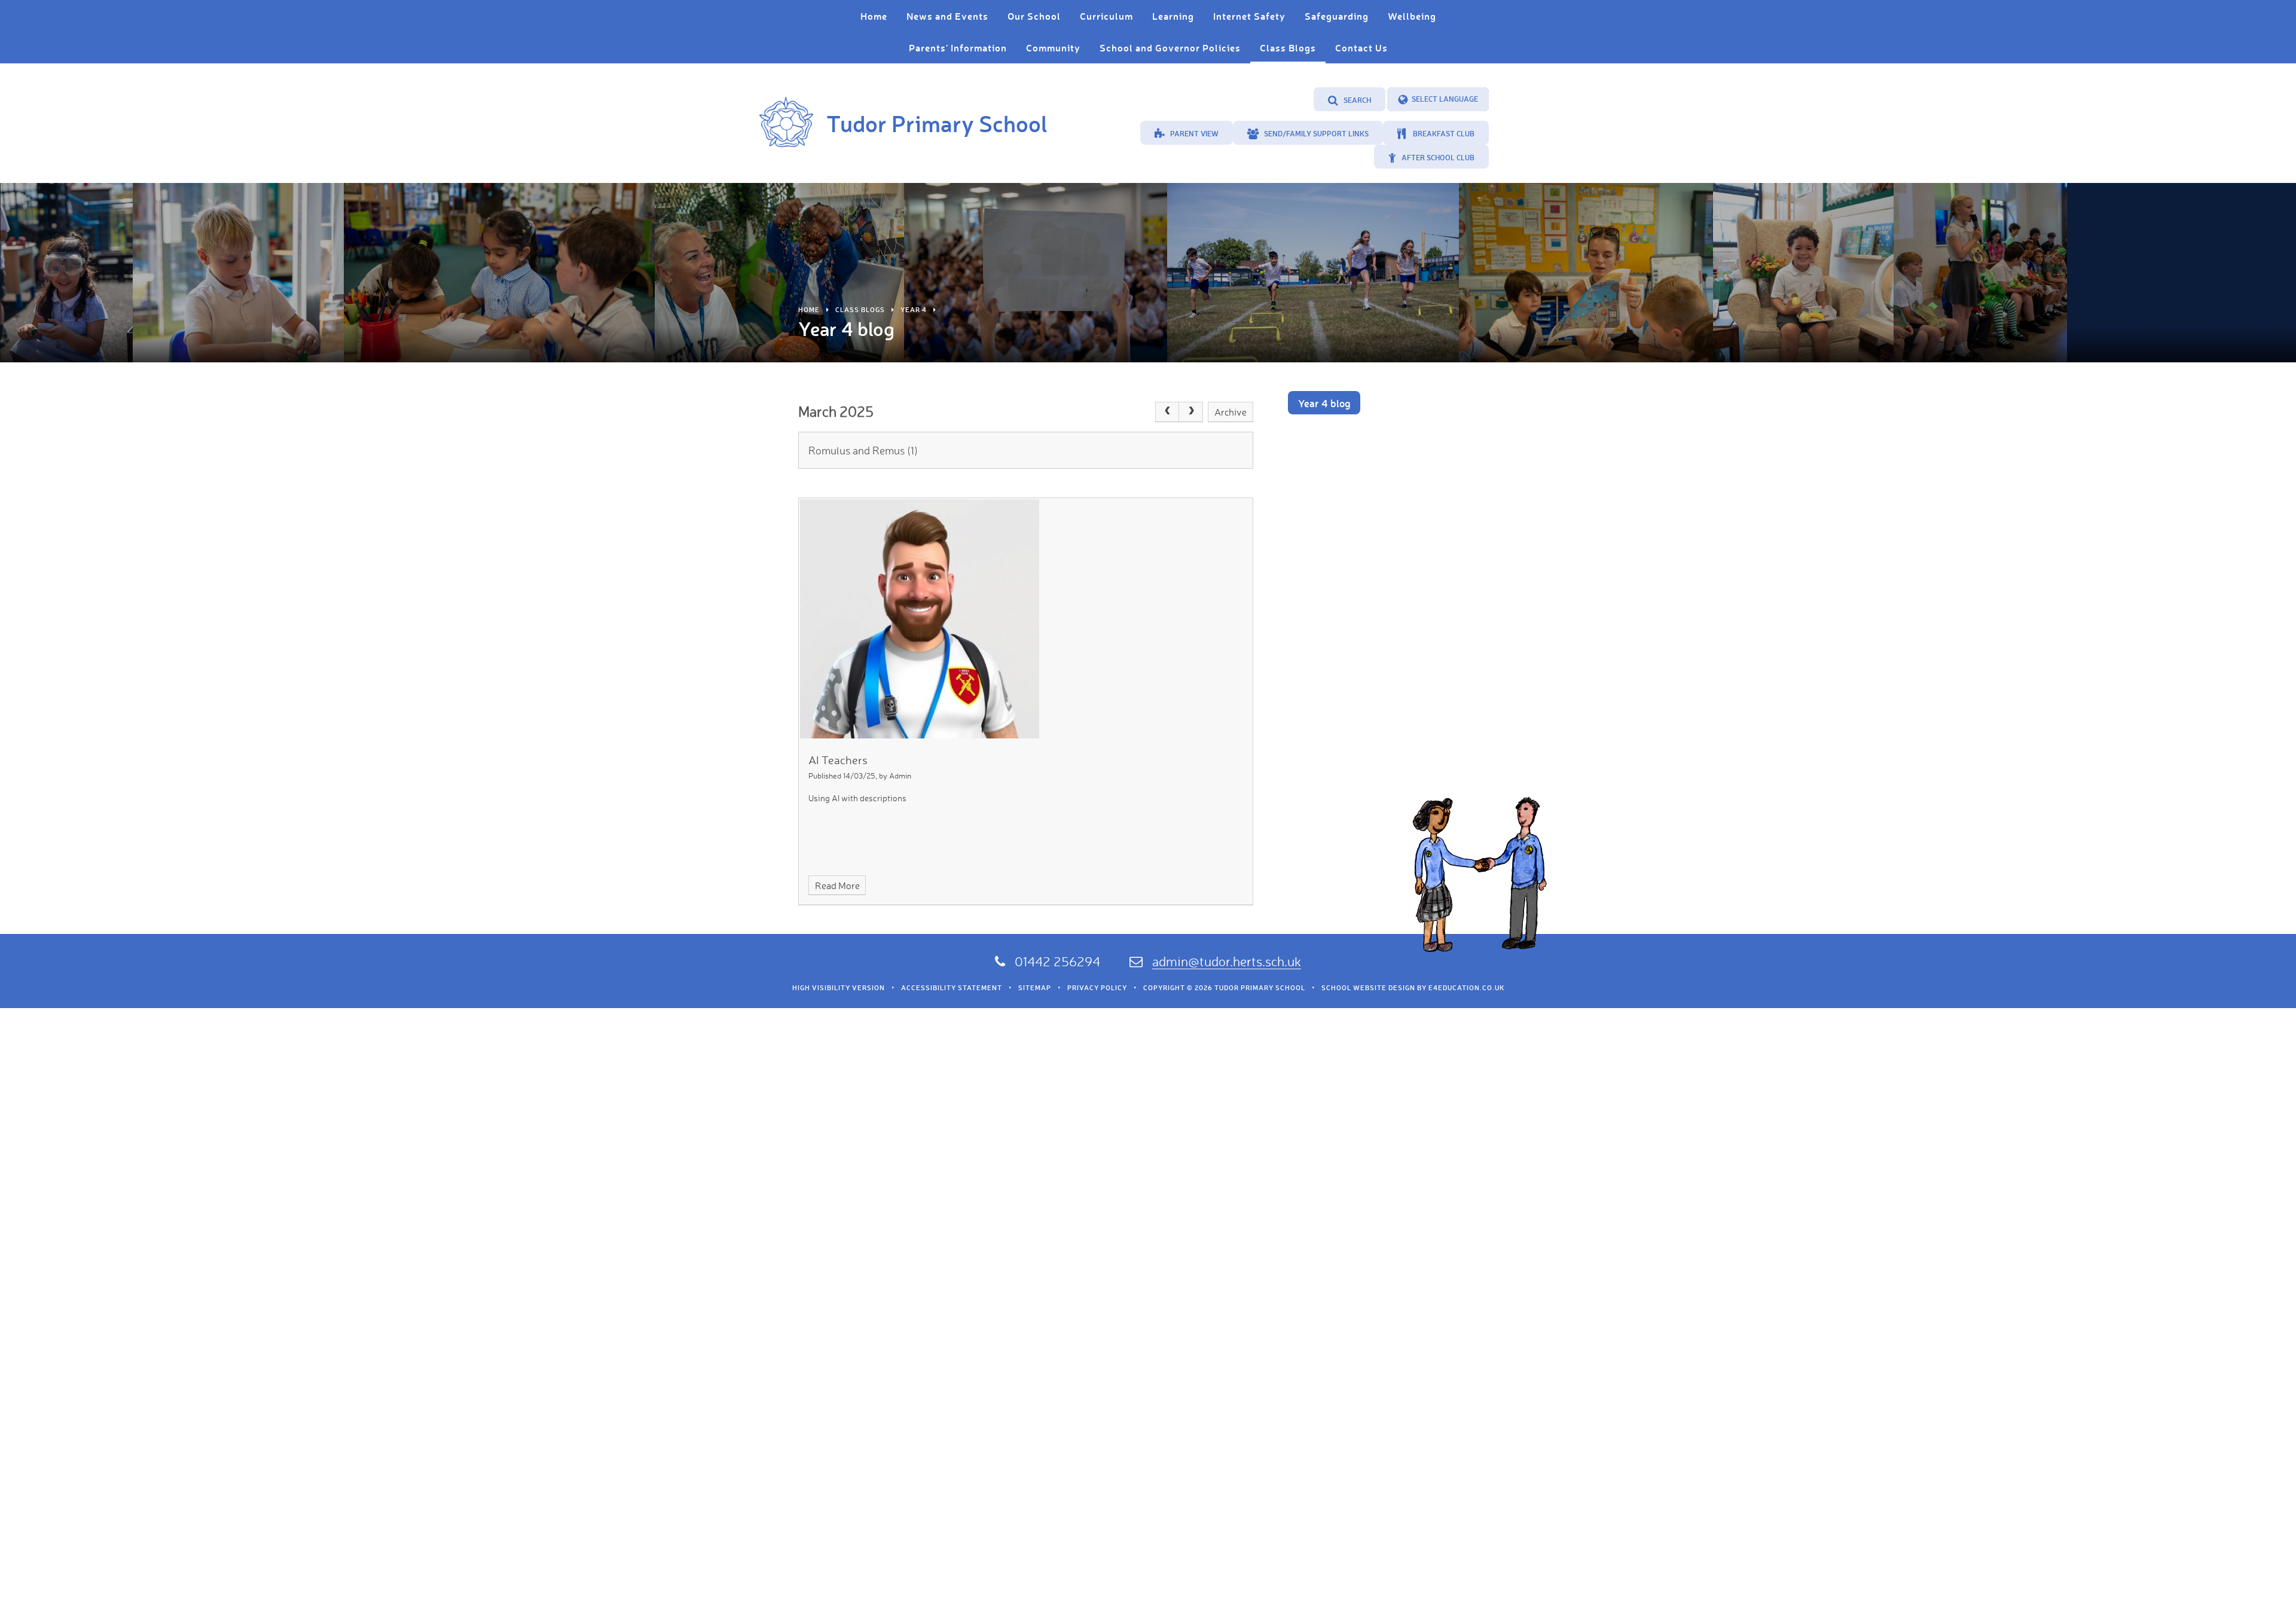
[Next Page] (1191, 412)
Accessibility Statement (952, 988)
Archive (1231, 412)
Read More (837, 886)
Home (809, 310)
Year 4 (914, 310)
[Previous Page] (1167, 412)
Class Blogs (860, 310)
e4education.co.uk (1466, 988)
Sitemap (1035, 988)
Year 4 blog (1324, 403)
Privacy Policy (1097, 988)
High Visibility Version (839, 988)
